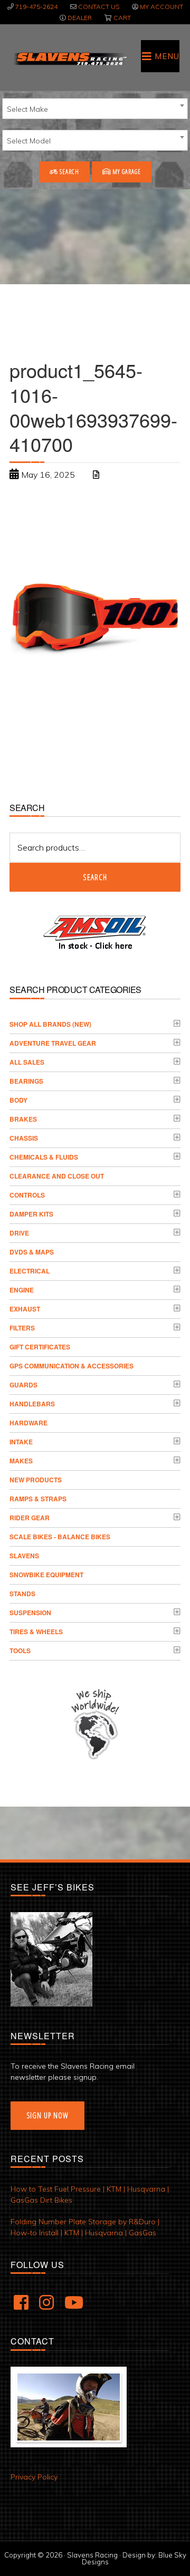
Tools (20, 1651)
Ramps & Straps (38, 1499)
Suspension (30, 1613)
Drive (19, 1233)
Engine (22, 1290)
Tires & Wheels (36, 1632)
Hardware (28, 1423)
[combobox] (95, 109)
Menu (167, 56)
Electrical (30, 1271)
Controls (27, 1195)
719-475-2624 (36, 7)
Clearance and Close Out (57, 1176)
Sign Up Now (47, 2115)
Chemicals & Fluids (44, 1157)
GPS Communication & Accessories (72, 1366)
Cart (122, 18)
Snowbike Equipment (46, 1575)
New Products (36, 1480)
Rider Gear (30, 1518)
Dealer (80, 18)
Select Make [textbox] (27, 109)
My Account (161, 7)
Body (18, 1100)
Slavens (24, 1556)
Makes (21, 1461)
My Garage (126, 172)
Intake (21, 1442)
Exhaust (25, 1309)
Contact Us (99, 7)
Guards (23, 1385)
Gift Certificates (40, 1347)
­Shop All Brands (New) (50, 1024)
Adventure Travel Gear (53, 1043)
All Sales (27, 1062)
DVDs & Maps (32, 1252)
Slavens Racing (70, 59)
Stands (22, 1594)
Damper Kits (31, 1214)
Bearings (26, 1081)
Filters (22, 1328)
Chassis (24, 1138)
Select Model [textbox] (29, 141)
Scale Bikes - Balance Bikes (60, 1537)
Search (69, 172)
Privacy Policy (34, 2477)
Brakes (23, 1119)
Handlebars (32, 1404)
